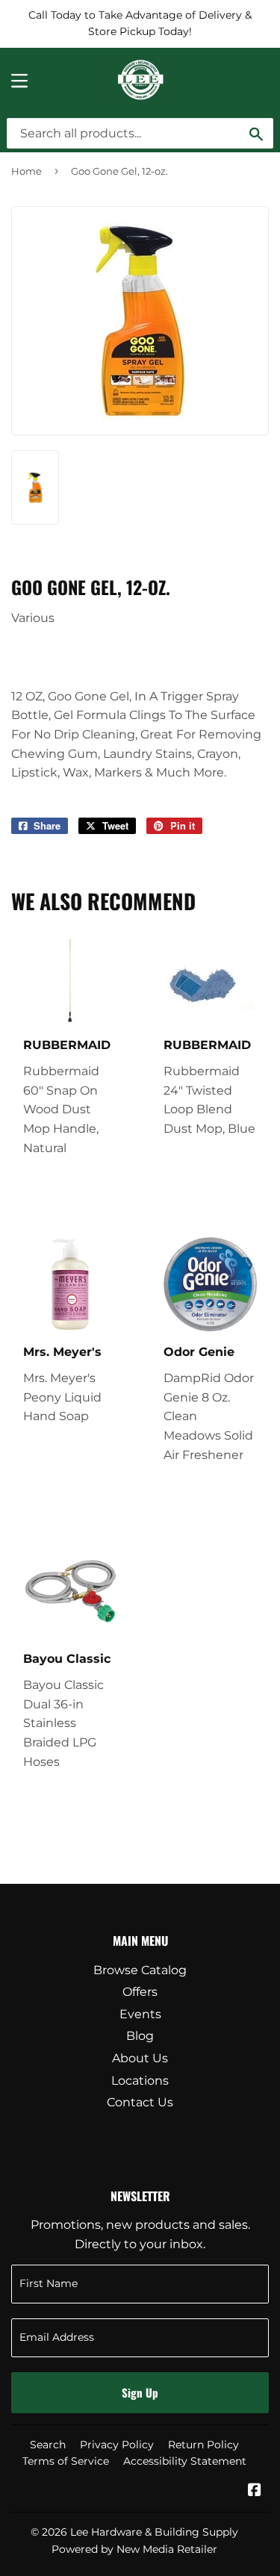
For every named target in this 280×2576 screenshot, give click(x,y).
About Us (140, 2058)
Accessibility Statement (185, 2461)
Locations (140, 2081)
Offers (140, 1992)
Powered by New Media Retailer (134, 2549)
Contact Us (140, 2102)
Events (140, 2014)
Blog (140, 2036)
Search (48, 2445)
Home (27, 171)
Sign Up (140, 2392)
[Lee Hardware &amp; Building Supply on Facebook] (255, 2491)
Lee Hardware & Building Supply (154, 2532)
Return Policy (203, 2445)
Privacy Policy (117, 2445)
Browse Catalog (140, 1970)
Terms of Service (66, 2461)
